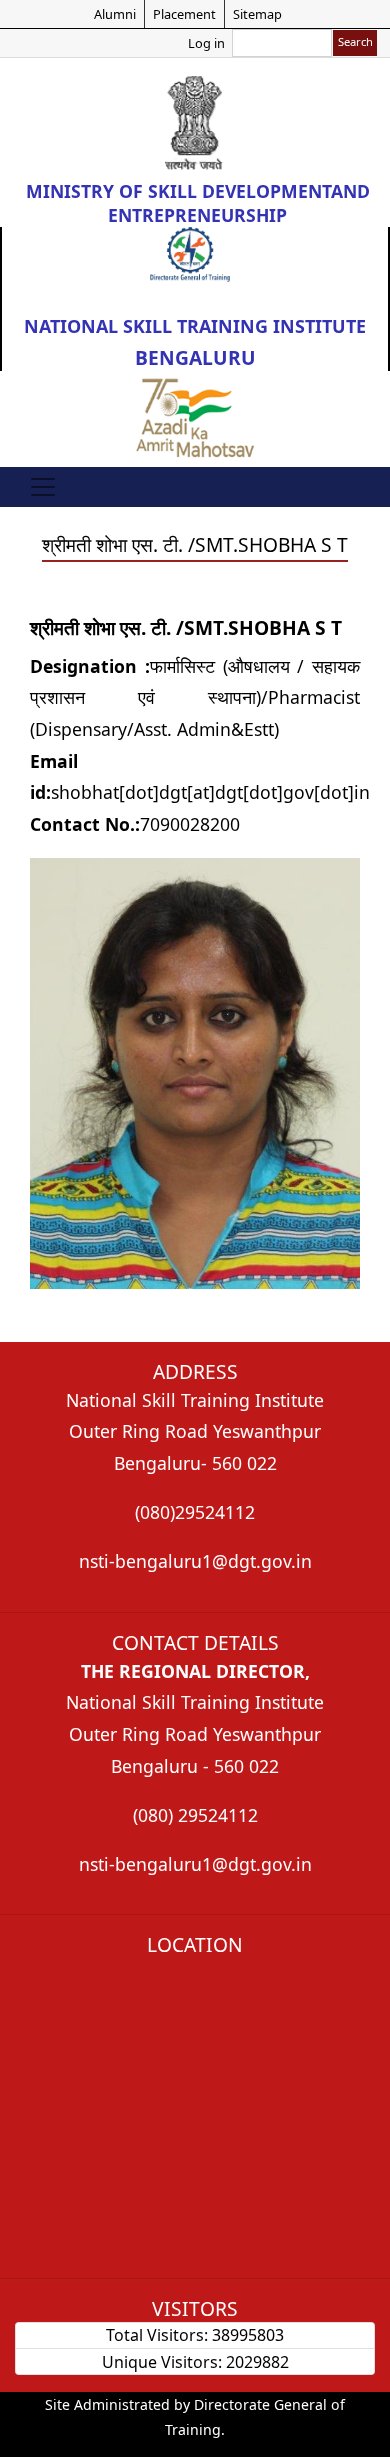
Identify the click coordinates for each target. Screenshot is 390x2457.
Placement (184, 14)
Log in (206, 43)
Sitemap (257, 14)
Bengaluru (195, 357)
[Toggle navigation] (43, 487)
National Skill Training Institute (195, 326)
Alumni (115, 14)
